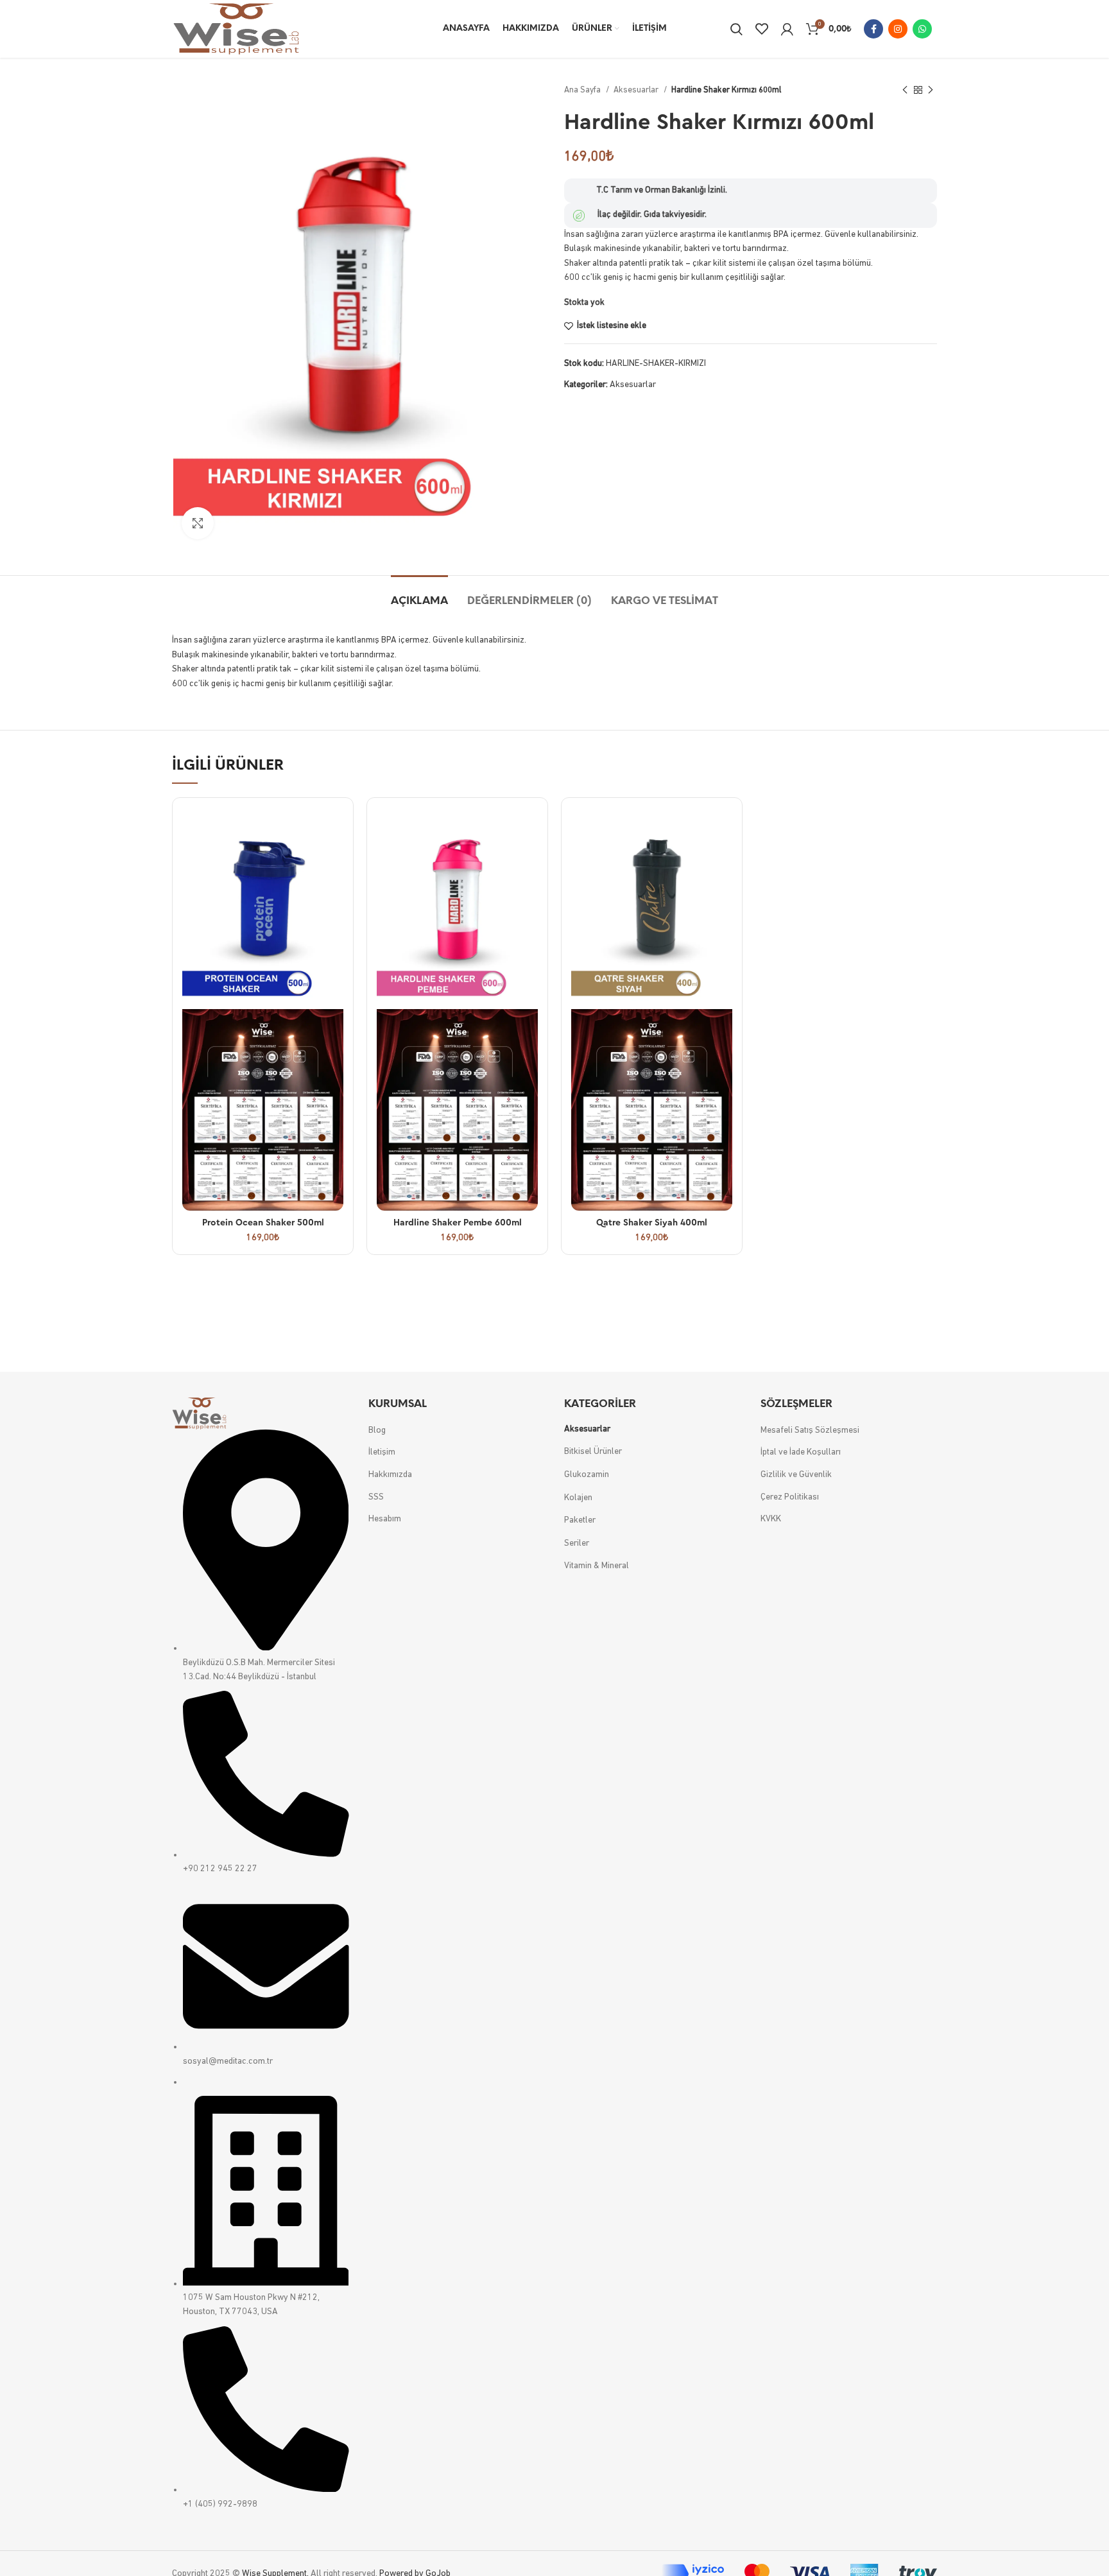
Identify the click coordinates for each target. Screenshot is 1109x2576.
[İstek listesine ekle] (334, 857)
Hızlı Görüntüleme (334, 828)
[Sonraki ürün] (931, 91)
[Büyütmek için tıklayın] (198, 523)
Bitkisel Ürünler (593, 1452)
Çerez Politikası (790, 1497)
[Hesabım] (787, 29)
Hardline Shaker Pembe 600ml (458, 1223)
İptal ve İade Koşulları (801, 1452)
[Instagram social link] (898, 29)
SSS (376, 1497)
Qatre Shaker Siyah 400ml (652, 1223)
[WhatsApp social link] (922, 29)
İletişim (382, 1452)
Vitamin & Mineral (597, 1566)
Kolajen (578, 1498)
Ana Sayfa (583, 90)
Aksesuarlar (637, 90)
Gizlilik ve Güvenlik (796, 1475)
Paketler (580, 1520)
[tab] (419, 595)
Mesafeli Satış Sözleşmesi (810, 1431)
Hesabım (385, 1519)
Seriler (577, 1543)
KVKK (771, 1519)
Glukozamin (587, 1475)
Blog (377, 1431)
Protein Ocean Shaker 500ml (263, 1223)
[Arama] (736, 29)
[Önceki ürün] (905, 91)
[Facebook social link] (873, 29)
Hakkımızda (390, 1475)
